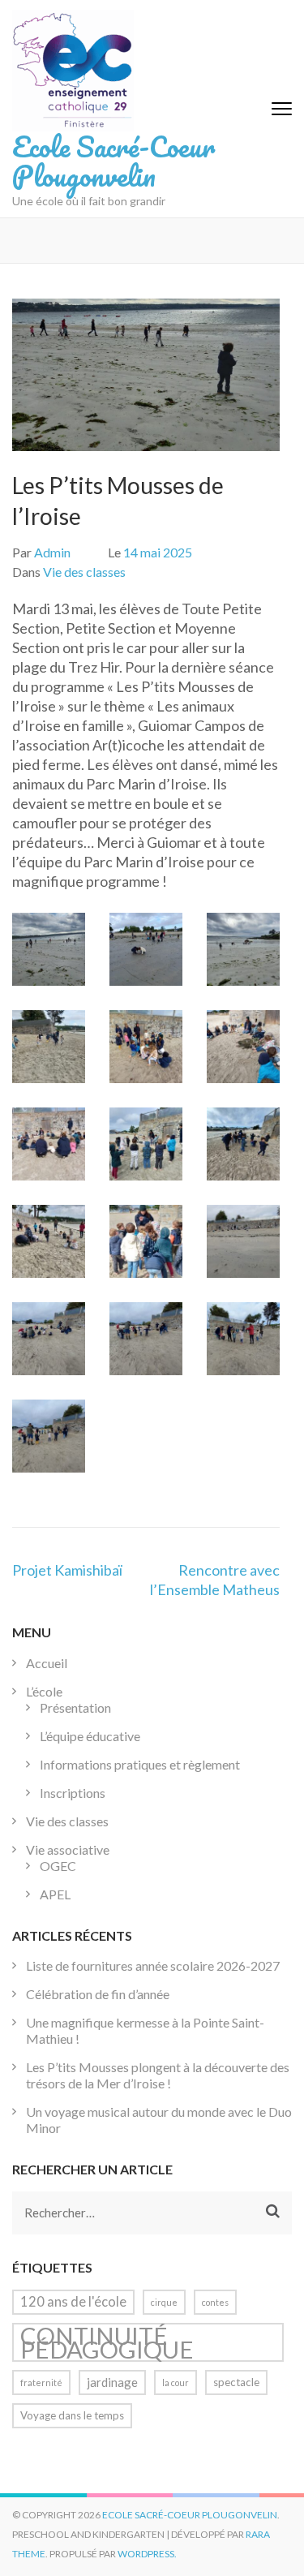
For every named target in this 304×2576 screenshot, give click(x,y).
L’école (44, 1691)
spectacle (236, 2382)
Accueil (47, 1663)
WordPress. (147, 2554)
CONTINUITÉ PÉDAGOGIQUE (107, 2342)
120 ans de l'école (73, 2302)
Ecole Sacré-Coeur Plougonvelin (113, 161)
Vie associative (68, 1849)
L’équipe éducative (90, 1736)
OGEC (58, 1866)
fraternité (41, 2382)
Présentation (75, 1707)
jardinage (112, 2382)
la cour (176, 2382)
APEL (55, 1894)
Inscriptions (73, 1793)
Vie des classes (84, 572)
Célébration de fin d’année (98, 1994)
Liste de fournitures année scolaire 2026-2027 (153, 1965)
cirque (164, 2302)
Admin (52, 552)
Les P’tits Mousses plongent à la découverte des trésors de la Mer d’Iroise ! (158, 2075)
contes (215, 2302)
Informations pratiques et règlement (140, 1764)
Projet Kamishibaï (67, 1570)
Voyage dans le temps (72, 2415)
